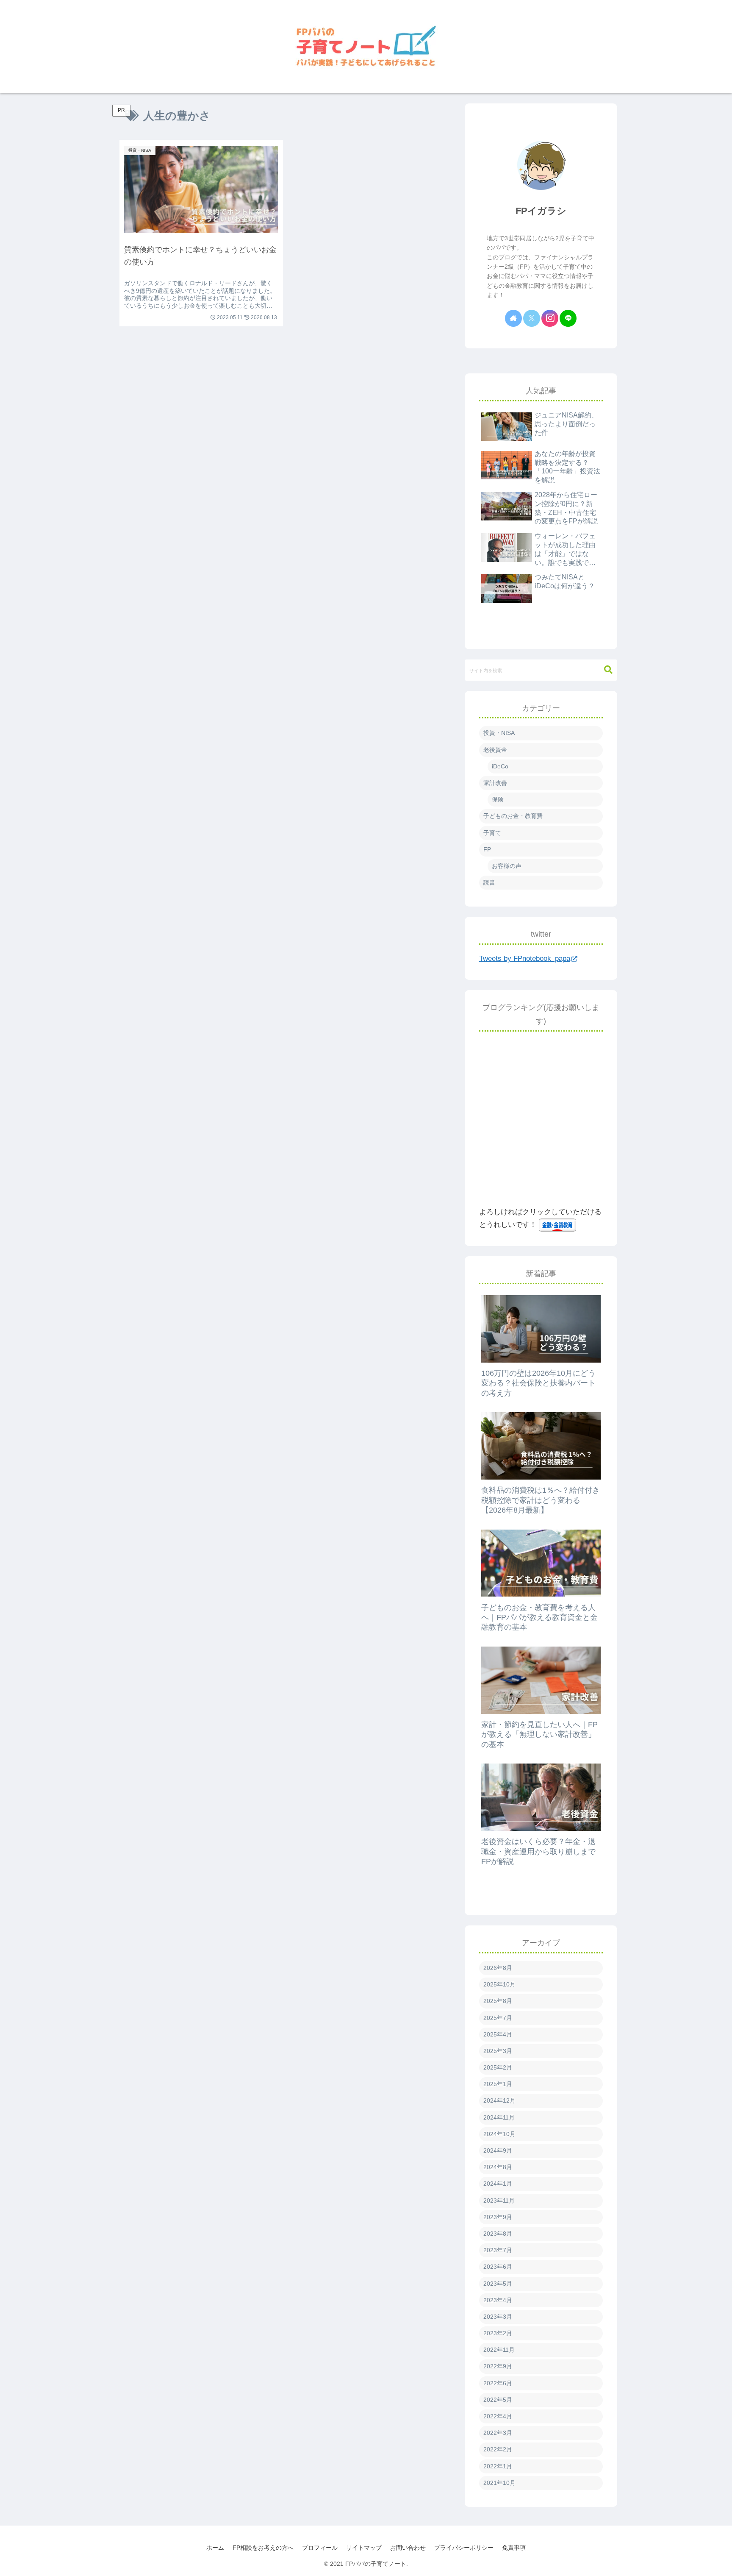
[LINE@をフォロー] (568, 318)
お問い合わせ (408, 2548)
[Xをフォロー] (532, 318)
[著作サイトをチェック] (513, 318)
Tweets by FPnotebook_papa (525, 958)
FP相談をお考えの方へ (263, 2548)
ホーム (215, 2548)
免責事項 (514, 2548)
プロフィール (320, 2548)
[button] (608, 670)
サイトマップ (364, 2548)
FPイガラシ (541, 211)
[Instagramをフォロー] (550, 318)
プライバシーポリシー (464, 2548)
